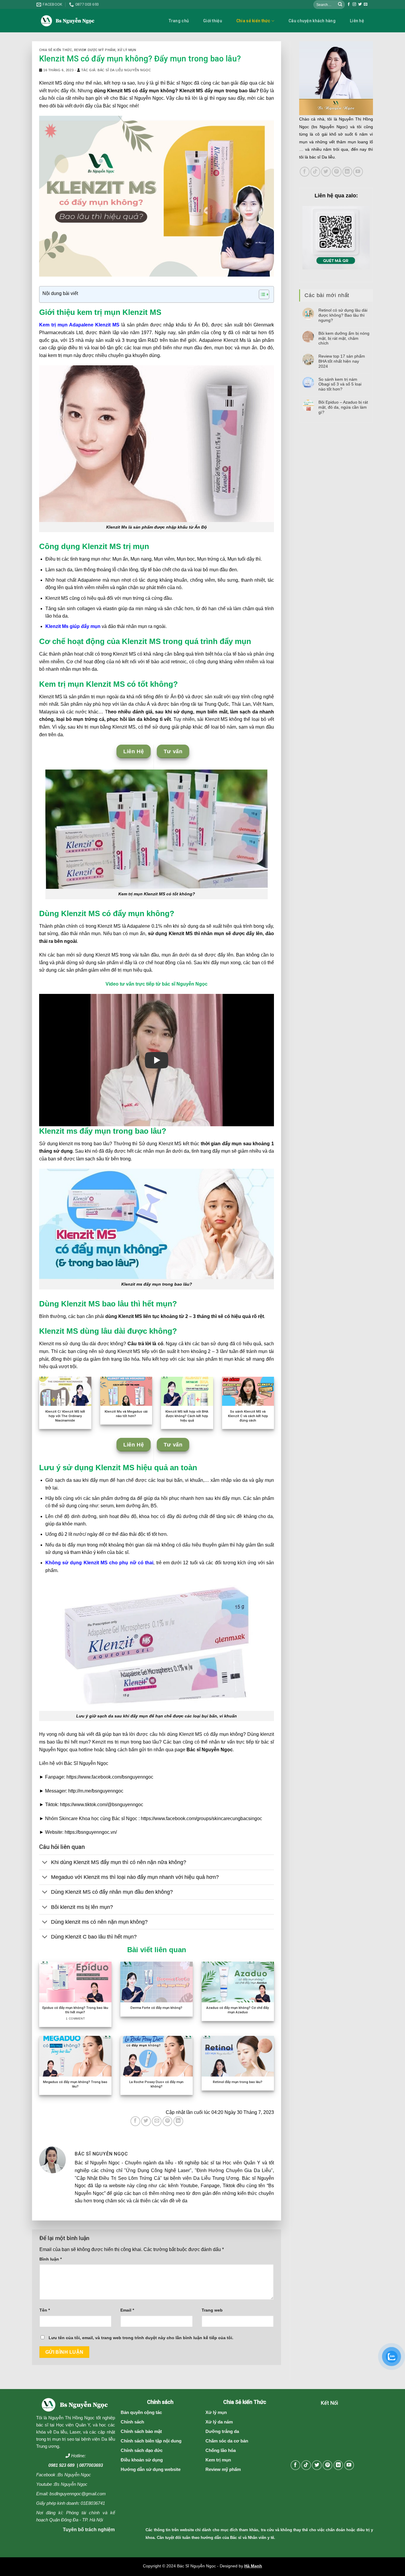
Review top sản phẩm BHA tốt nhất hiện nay (342, 361)
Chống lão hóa (221, 2450)
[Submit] (340, 4)
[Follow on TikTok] (315, 172)
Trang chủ (179, 21)
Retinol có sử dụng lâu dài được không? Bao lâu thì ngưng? (343, 315)
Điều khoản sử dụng (142, 2460)
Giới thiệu (213, 21)
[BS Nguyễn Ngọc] (68, 21)
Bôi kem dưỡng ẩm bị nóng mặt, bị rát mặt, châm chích (344, 338)
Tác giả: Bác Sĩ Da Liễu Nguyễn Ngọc (116, 70)
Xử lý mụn (127, 50)
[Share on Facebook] (135, 2121)
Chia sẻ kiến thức (253, 21)
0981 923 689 (61, 2465)
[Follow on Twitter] (360, 4)
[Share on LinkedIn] (178, 2121)
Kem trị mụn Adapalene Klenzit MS (79, 325)
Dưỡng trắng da (222, 2431)
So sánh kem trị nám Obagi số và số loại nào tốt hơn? (340, 384)
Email (127, 2310)
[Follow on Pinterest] (337, 172)
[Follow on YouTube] (358, 172)
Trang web (212, 2310)
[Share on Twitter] (146, 2121)
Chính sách (132, 2422)
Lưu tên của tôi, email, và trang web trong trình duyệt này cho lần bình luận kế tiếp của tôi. (141, 2338)
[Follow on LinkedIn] (347, 172)
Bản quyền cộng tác (141, 2412)
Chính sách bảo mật (141, 2431)
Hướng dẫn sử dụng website (151, 2469)
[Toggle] (45, 1863)
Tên (45, 2310)
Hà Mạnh (253, 2566)
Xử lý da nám (219, 2422)
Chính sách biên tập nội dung (151, 2441)
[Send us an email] (366, 4)
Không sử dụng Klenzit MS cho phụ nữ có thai (99, 1563)
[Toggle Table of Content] (261, 294)
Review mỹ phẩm (223, 2469)
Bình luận (51, 2259)
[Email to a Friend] (157, 2121)
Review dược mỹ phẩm (95, 50)
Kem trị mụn (218, 2460)
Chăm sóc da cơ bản (227, 2441)
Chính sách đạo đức (142, 2450)
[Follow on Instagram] (354, 4)
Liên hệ (357, 21)
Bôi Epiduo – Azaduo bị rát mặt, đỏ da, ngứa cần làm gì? (343, 407)
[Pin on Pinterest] (167, 2121)
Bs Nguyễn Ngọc (74, 2475)
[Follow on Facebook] (349, 4)
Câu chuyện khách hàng (312, 21)
